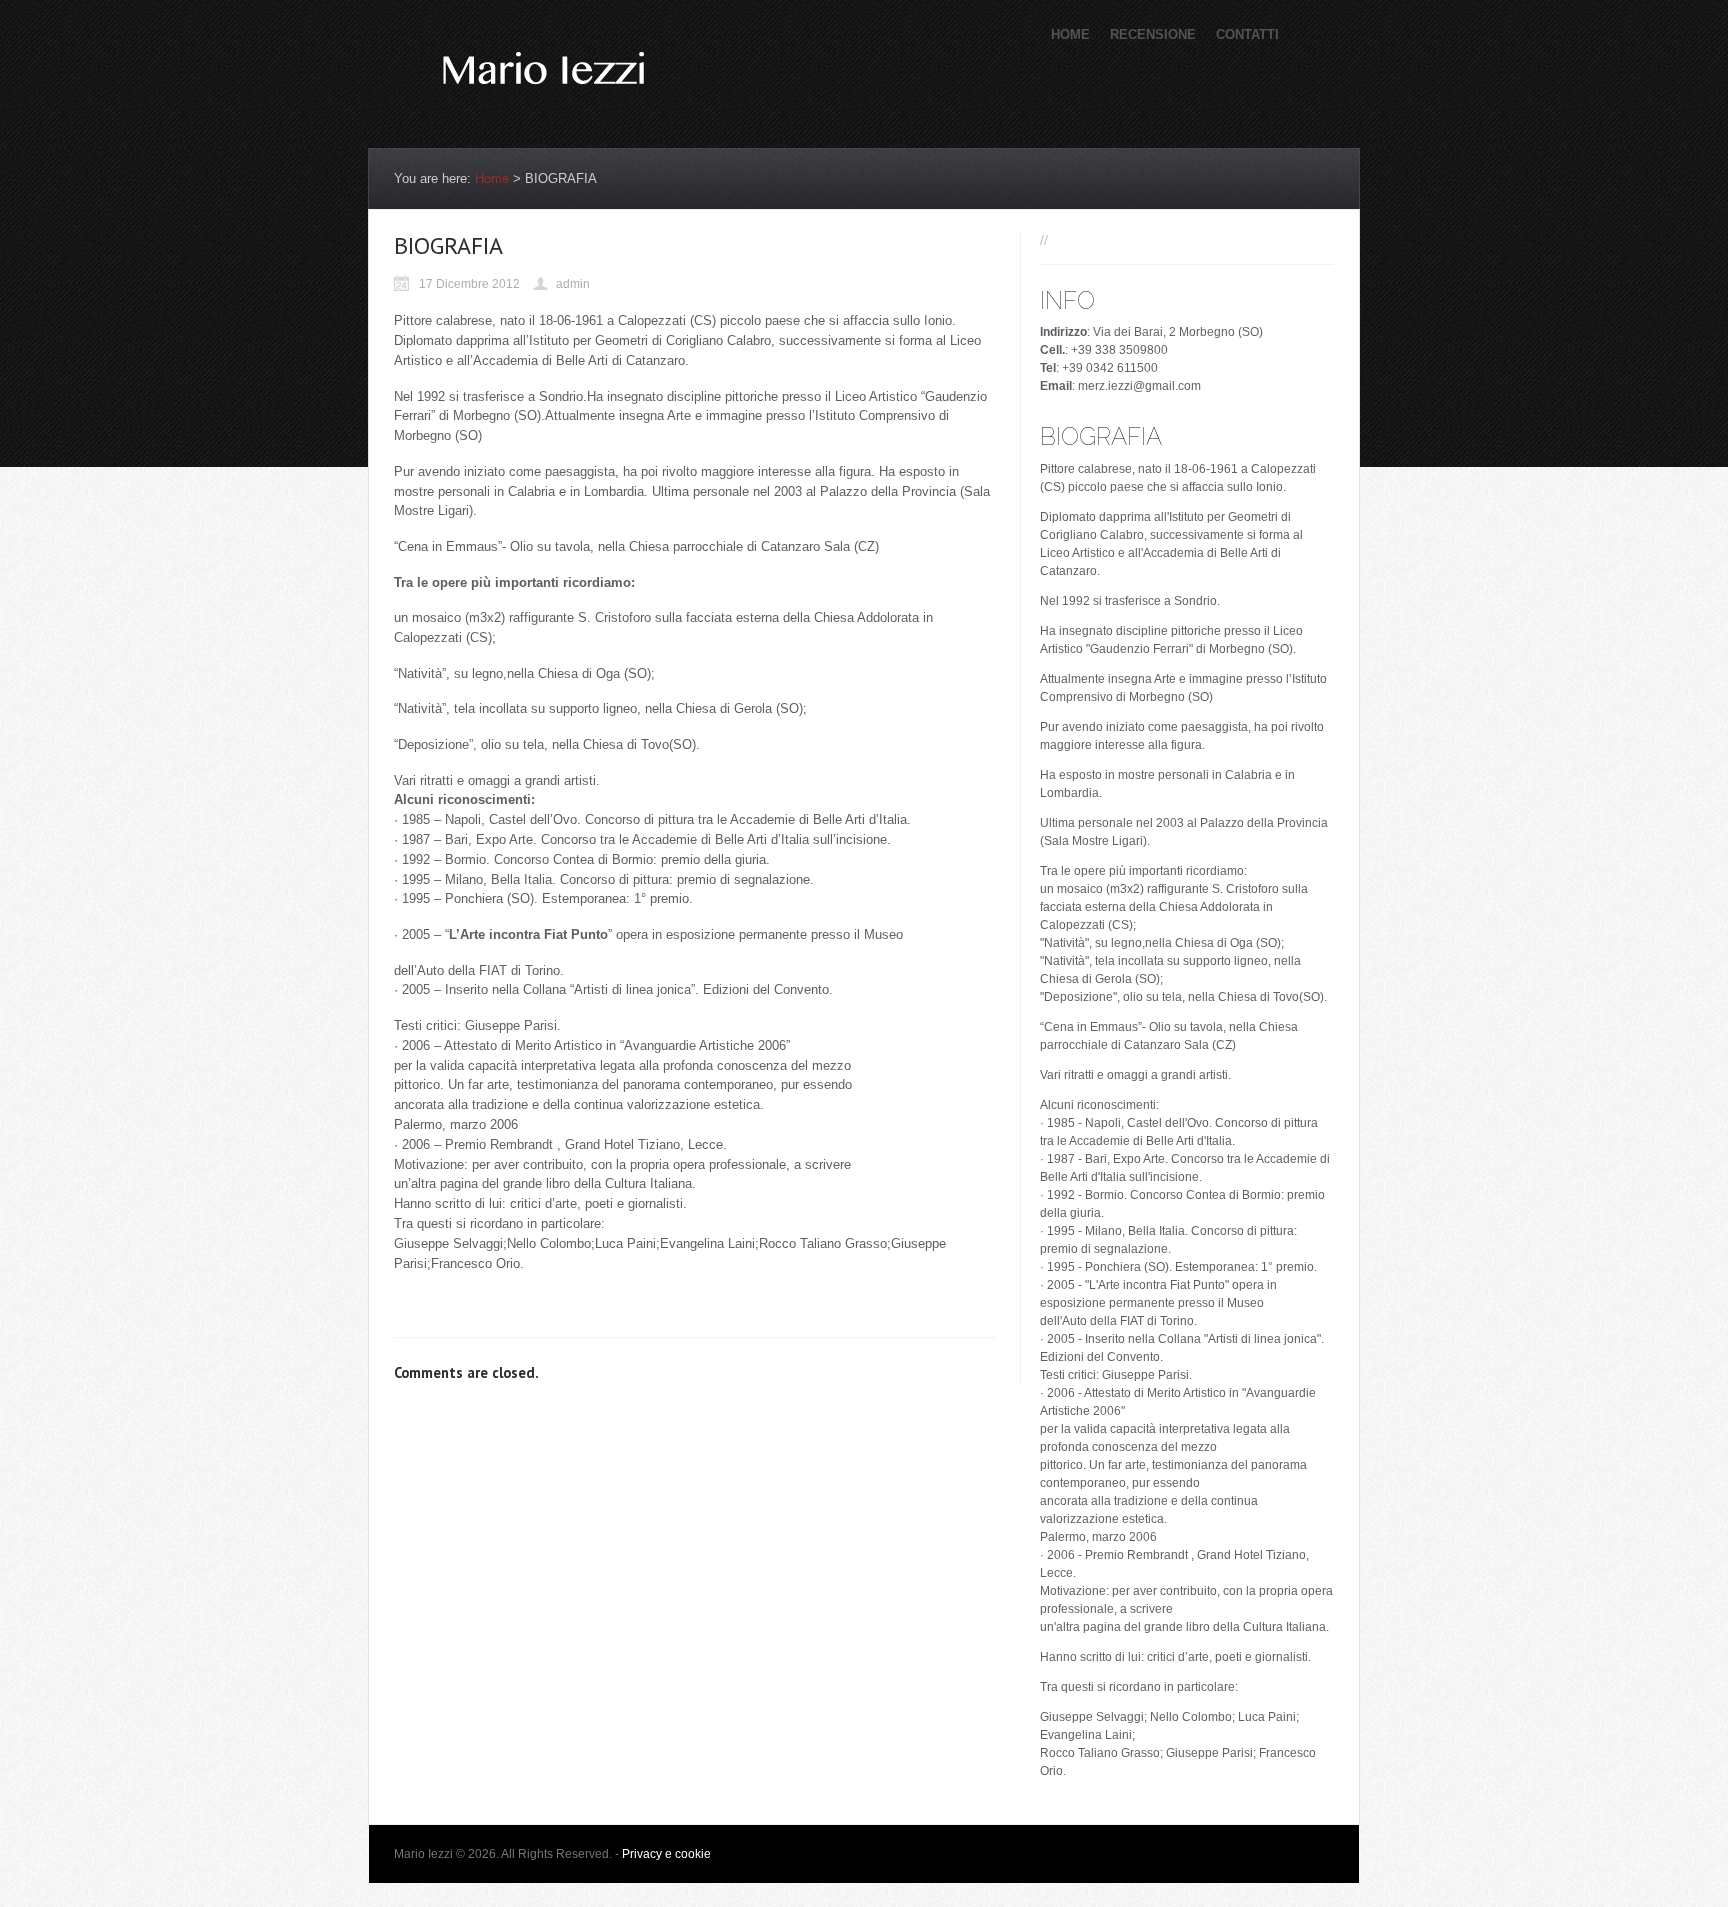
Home (492, 178)
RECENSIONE (1153, 34)
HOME (1070, 34)
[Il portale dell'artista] (544, 115)
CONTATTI (1247, 34)
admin (573, 284)
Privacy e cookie (666, 1854)
